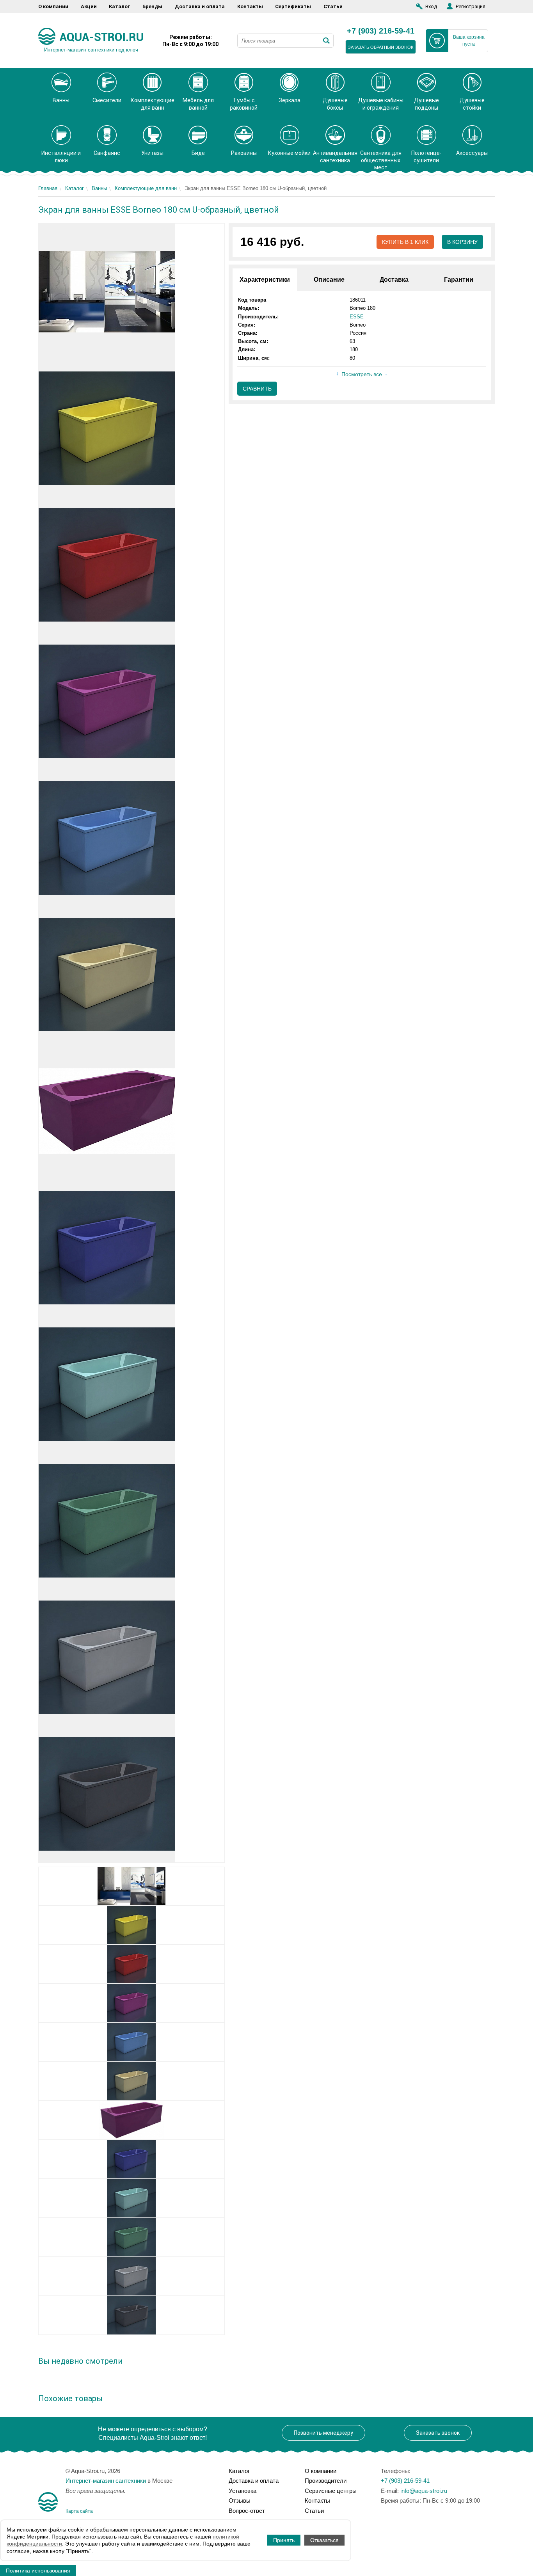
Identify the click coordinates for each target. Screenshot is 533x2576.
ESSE (357, 317)
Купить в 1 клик (405, 242)
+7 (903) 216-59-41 (381, 31)
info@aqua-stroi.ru (424, 2491)
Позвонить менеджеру (323, 2433)
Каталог (119, 6)
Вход (431, 6)
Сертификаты (293, 6)
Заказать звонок (438, 2433)
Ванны (99, 188)
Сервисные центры (331, 2491)
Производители (326, 2481)
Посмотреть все (362, 374)
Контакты (250, 6)
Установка (243, 2491)
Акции (89, 6)
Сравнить (257, 389)
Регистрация (471, 6)
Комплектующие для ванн (146, 188)
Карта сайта (79, 2511)
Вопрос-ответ (247, 2511)
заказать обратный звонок (381, 47)
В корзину (462, 242)
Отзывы (240, 2500)
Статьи (333, 6)
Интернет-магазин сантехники (106, 2481)
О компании (53, 6)
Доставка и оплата (200, 6)
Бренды (152, 6)
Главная (48, 188)
